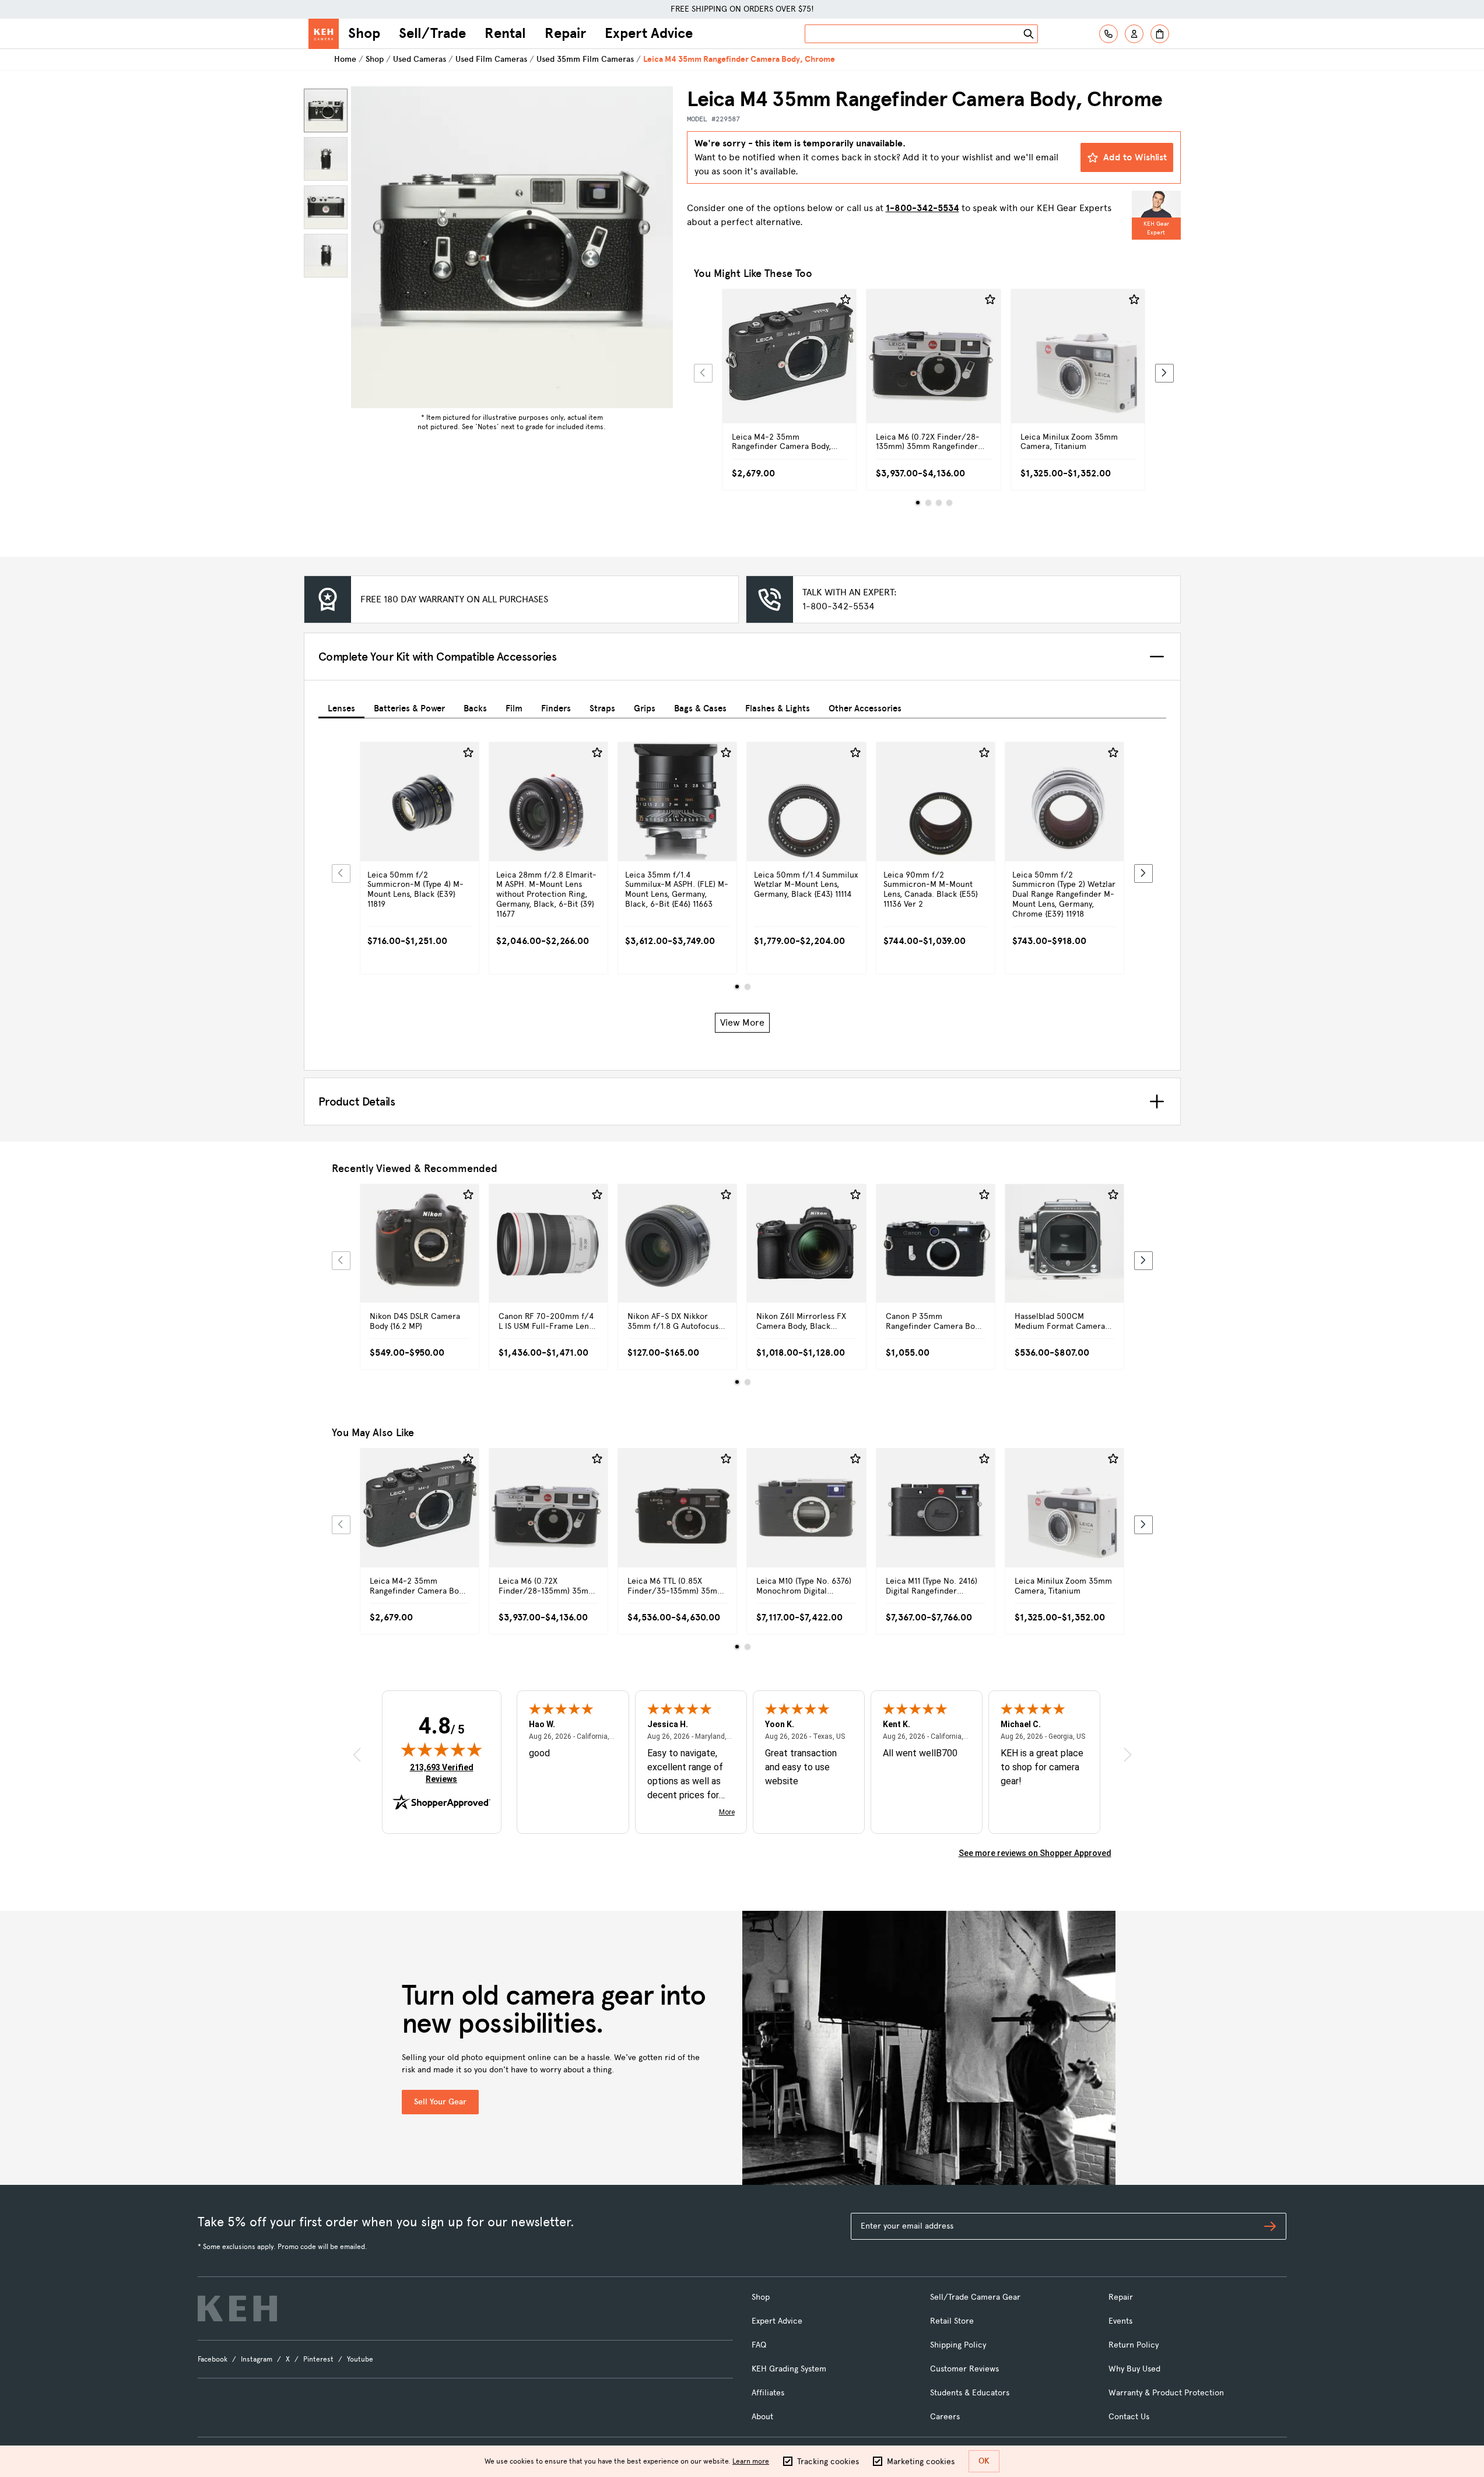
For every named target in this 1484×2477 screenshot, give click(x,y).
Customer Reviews (964, 2369)
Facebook (213, 2359)
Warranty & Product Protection (1166, 2393)
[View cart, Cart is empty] (1160, 34)
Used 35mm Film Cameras (585, 59)
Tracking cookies (828, 2462)
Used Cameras (420, 59)
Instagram (257, 2359)
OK (984, 2461)
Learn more (751, 2461)
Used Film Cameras (491, 59)
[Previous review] (357, 1755)
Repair (565, 33)
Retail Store (952, 2321)
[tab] (341, 706)
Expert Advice (649, 33)
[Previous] (703, 373)
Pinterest (318, 2359)
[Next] (1164, 373)
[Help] (1108, 34)
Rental (505, 33)
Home (345, 59)
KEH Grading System (789, 2369)
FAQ (759, 2345)
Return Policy (1134, 2345)
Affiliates (768, 2393)
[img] (441, 1749)
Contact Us (1129, 2417)
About (762, 2417)
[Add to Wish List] (846, 300)
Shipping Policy (958, 2345)
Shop (364, 33)
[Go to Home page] (324, 34)
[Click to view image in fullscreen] (512, 247)
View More (742, 1022)
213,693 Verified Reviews (444, 1773)
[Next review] (1128, 1755)
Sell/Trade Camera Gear (975, 2297)
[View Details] (790, 369)
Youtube (360, 2359)
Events (1120, 2321)
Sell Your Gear (440, 2102)
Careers (945, 2417)
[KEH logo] (237, 2308)
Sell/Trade (432, 33)
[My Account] (1134, 34)
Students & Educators (970, 2393)
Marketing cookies (921, 2462)
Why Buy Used (1134, 2369)
